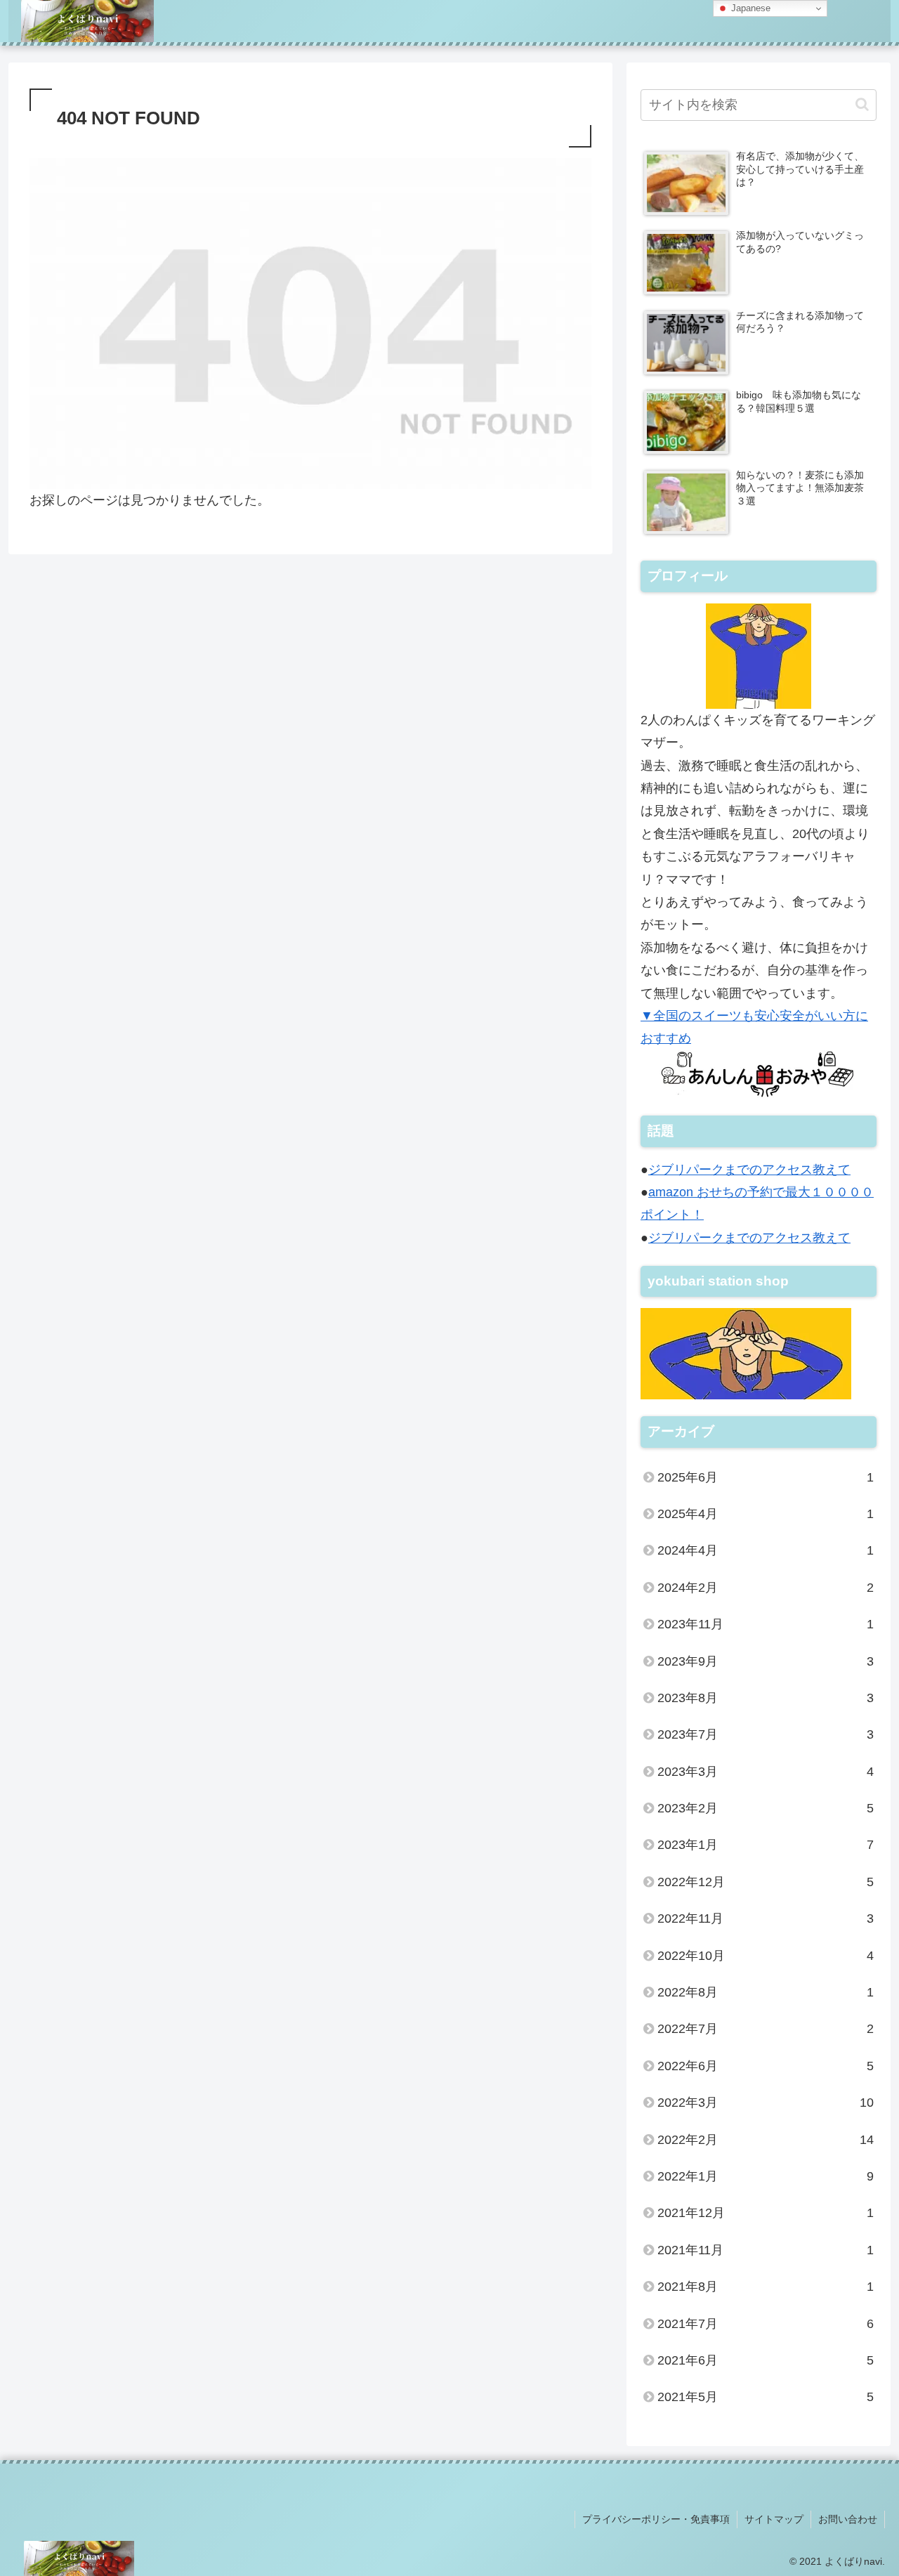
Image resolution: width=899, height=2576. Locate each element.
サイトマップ (774, 2519)
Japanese (749, 8)
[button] (862, 104)
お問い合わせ (848, 2519)
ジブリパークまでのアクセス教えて (749, 1170)
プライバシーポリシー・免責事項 (656, 2519)
